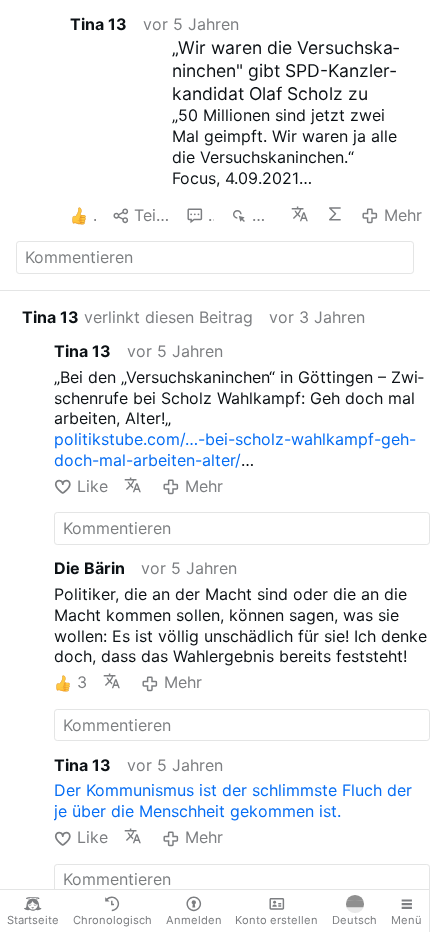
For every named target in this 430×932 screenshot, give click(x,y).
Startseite (33, 920)
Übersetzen (300, 214)
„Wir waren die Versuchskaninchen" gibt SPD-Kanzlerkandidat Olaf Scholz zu (285, 70)
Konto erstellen (276, 920)
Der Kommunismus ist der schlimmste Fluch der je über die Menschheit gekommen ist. (233, 800)
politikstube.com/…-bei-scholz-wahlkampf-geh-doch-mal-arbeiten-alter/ (235, 449)
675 (263, 215)
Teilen (151, 215)
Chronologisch (112, 920)
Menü (406, 920)
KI (335, 214)
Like (92, 486)
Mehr (402, 215)
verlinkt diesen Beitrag (137, 317)
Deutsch (354, 920)
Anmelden (194, 920)
